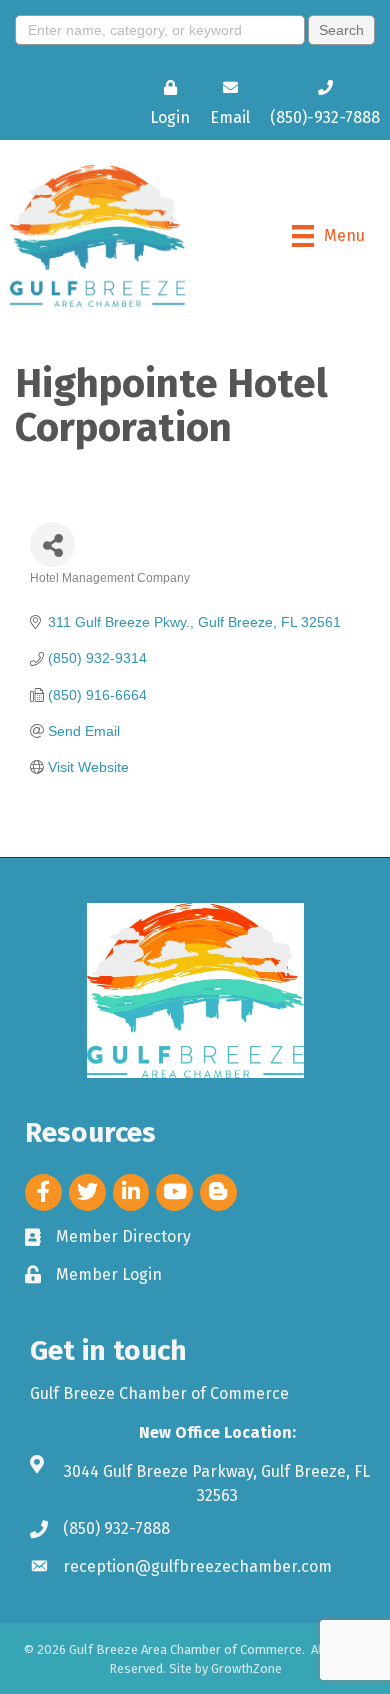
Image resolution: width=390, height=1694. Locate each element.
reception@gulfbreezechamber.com (197, 1566)
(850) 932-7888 (116, 1528)
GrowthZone (246, 1668)
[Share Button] (52, 544)
